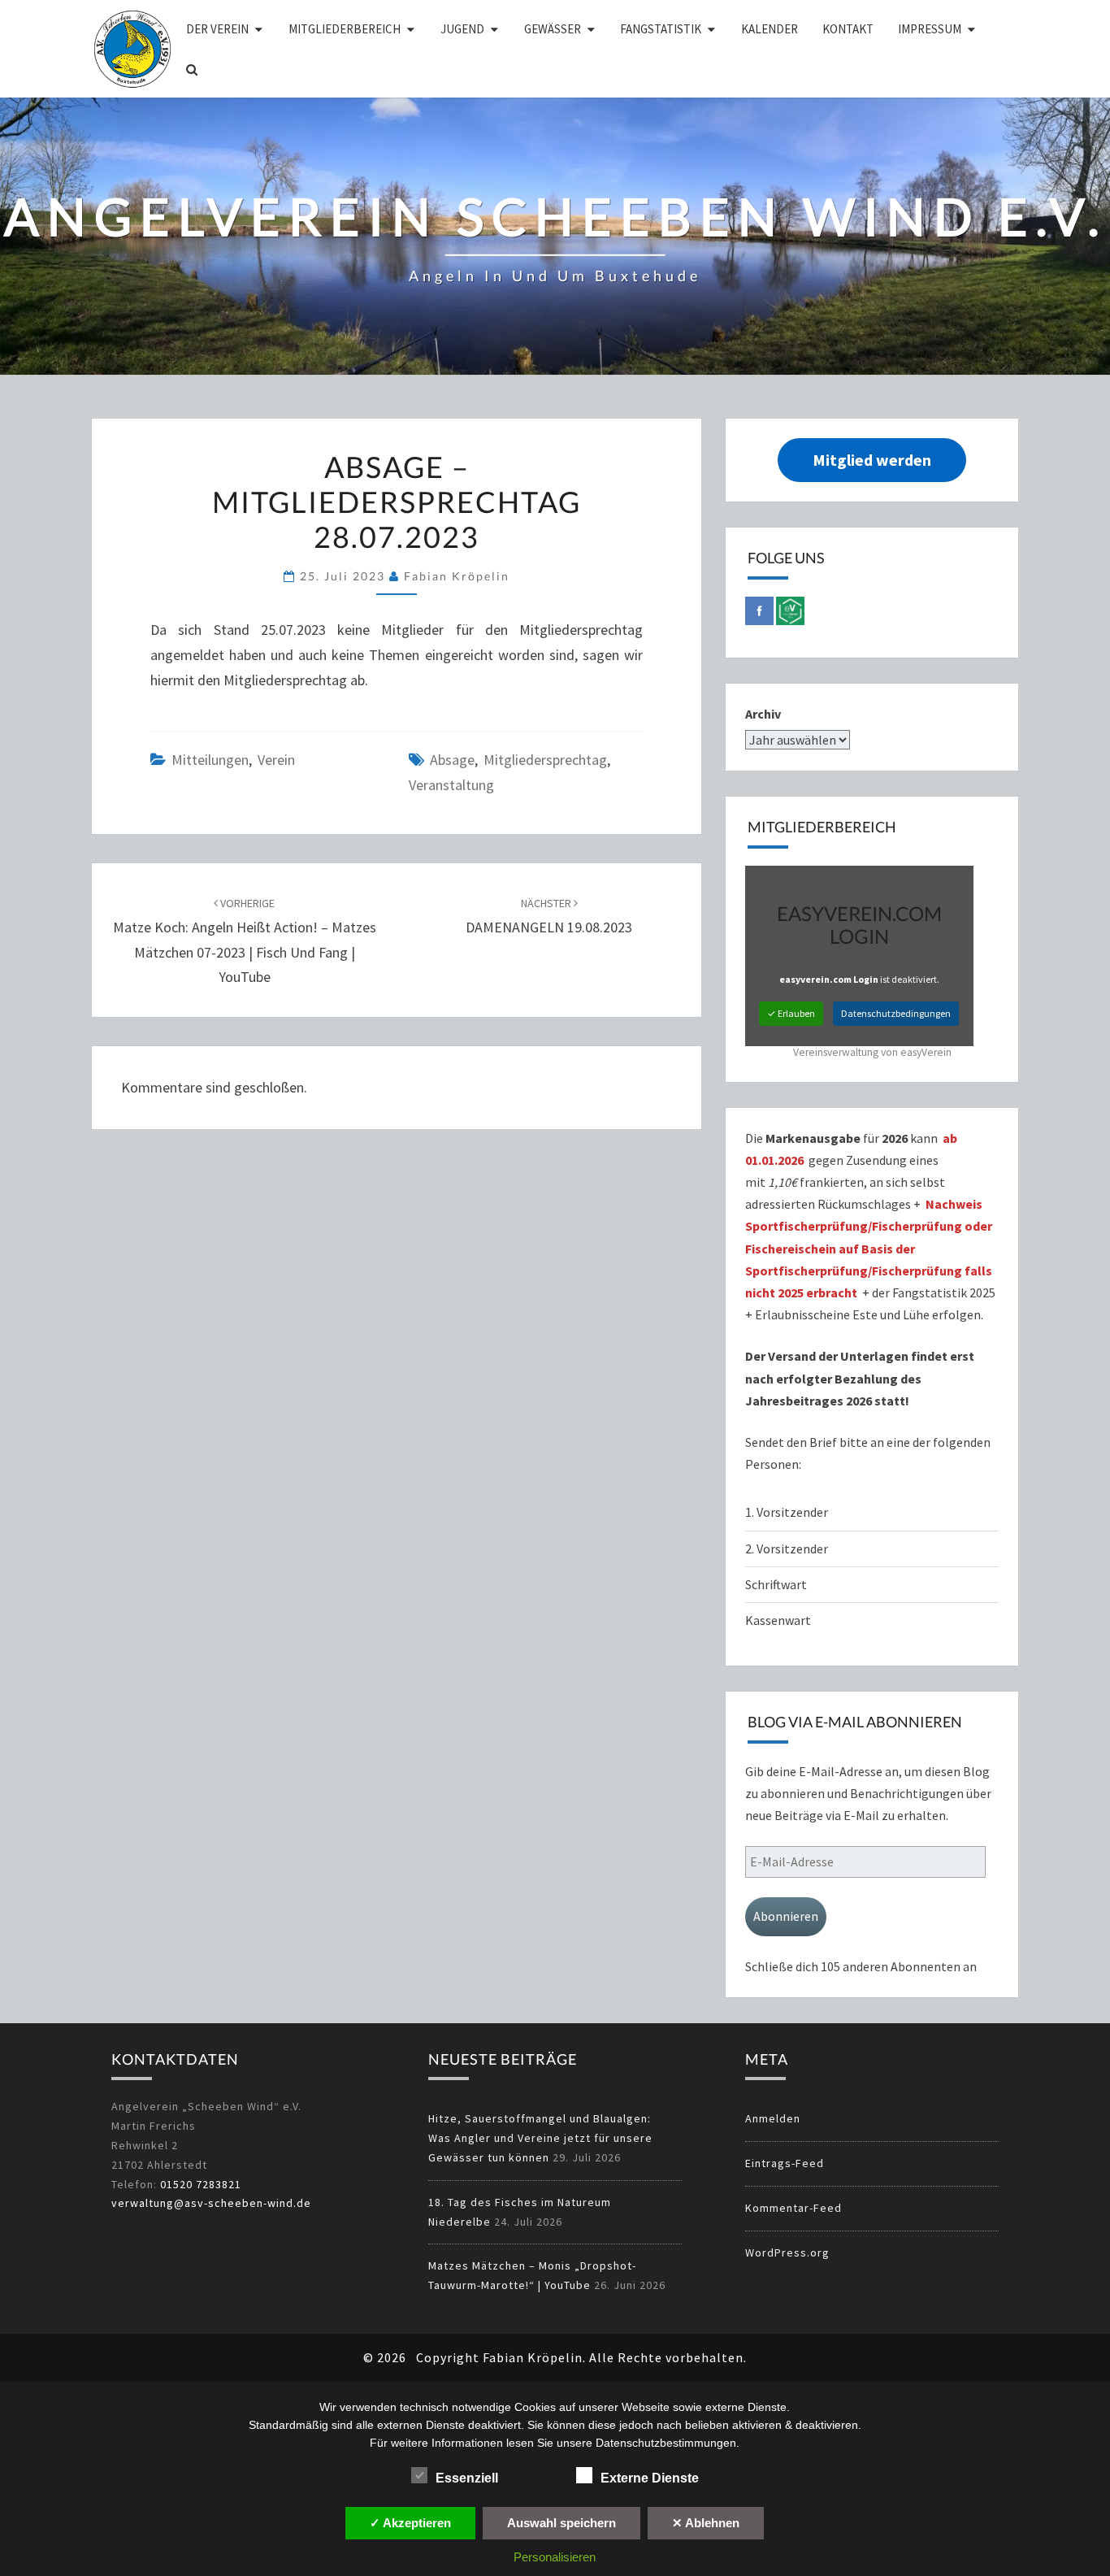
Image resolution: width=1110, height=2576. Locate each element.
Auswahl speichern (562, 2523)
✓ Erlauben (791, 1013)
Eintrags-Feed (785, 2163)
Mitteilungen (210, 760)
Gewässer (553, 29)
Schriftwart (776, 1584)
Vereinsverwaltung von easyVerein (872, 1052)
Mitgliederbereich (345, 29)
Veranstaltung (451, 785)
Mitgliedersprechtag (545, 760)
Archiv (763, 714)
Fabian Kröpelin (457, 576)
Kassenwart (779, 1620)
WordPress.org (787, 2252)
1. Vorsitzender (787, 1512)
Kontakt (848, 29)
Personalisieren (555, 2557)
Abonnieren (786, 1916)
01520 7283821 (201, 2184)
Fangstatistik (661, 29)
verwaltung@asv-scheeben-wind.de (211, 2203)
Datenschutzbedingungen (896, 1013)
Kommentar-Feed (793, 2208)
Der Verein (217, 29)
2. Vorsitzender (787, 1549)
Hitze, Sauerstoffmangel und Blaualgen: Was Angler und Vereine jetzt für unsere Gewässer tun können (540, 2138)
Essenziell (467, 2478)
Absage (452, 760)
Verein (276, 760)
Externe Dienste (650, 2478)
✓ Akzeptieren (410, 2523)
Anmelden (773, 2118)
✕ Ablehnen (706, 2523)
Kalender (770, 29)
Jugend (462, 29)
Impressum (930, 29)
